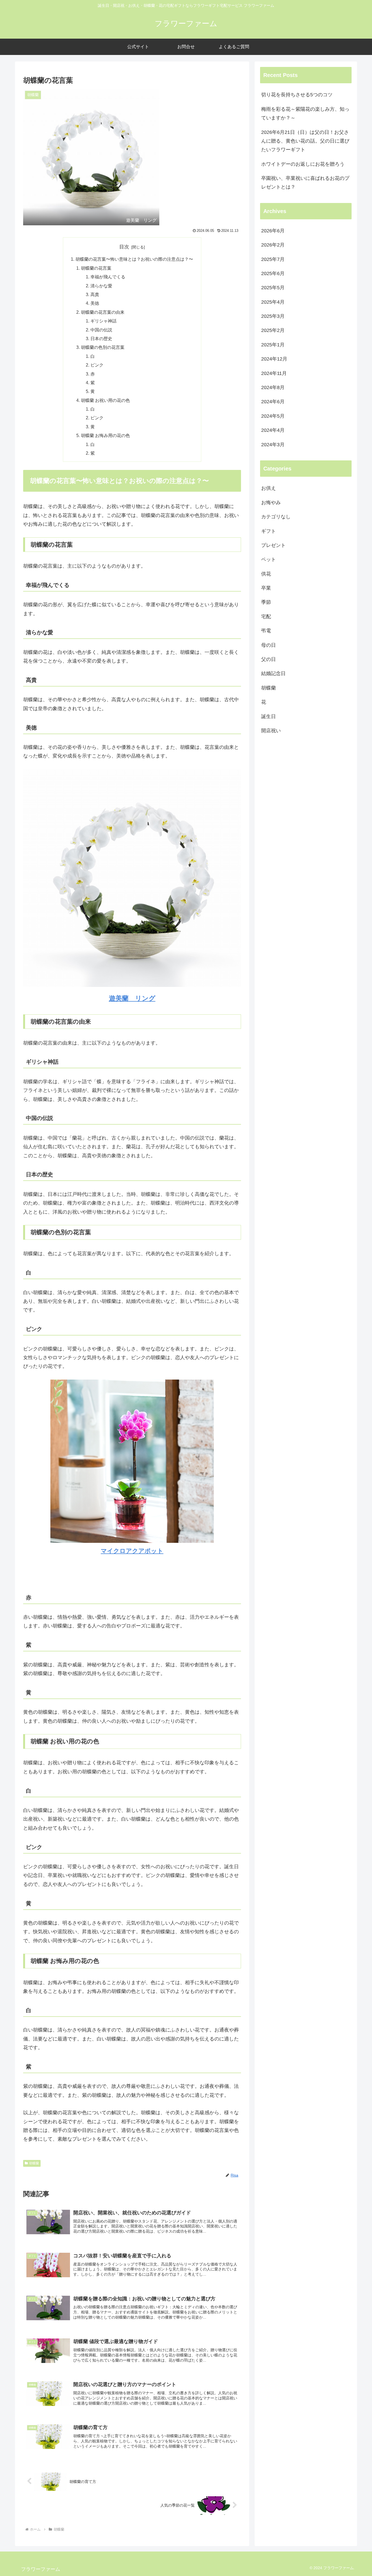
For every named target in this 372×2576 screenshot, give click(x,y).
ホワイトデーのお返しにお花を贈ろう (303, 164)
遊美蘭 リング (132, 998)
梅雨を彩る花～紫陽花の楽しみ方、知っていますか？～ (305, 113)
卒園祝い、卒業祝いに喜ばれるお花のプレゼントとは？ (305, 183)
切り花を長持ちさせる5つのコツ (297, 95)
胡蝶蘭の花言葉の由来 (103, 312)
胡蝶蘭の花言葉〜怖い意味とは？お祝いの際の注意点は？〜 (134, 259)
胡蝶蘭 (34, 2163)
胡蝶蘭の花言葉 (96, 268)
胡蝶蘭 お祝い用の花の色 (105, 400)
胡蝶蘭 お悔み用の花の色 (105, 435)
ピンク (97, 365)
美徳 (95, 303)
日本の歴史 (101, 338)
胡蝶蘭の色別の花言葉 (103, 347)
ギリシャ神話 (103, 321)
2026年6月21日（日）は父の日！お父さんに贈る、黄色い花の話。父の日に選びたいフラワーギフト (305, 141)
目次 (124, 247)
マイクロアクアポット (132, 1551)
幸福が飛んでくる (108, 277)
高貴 (95, 294)
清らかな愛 (101, 286)
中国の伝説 (101, 330)
